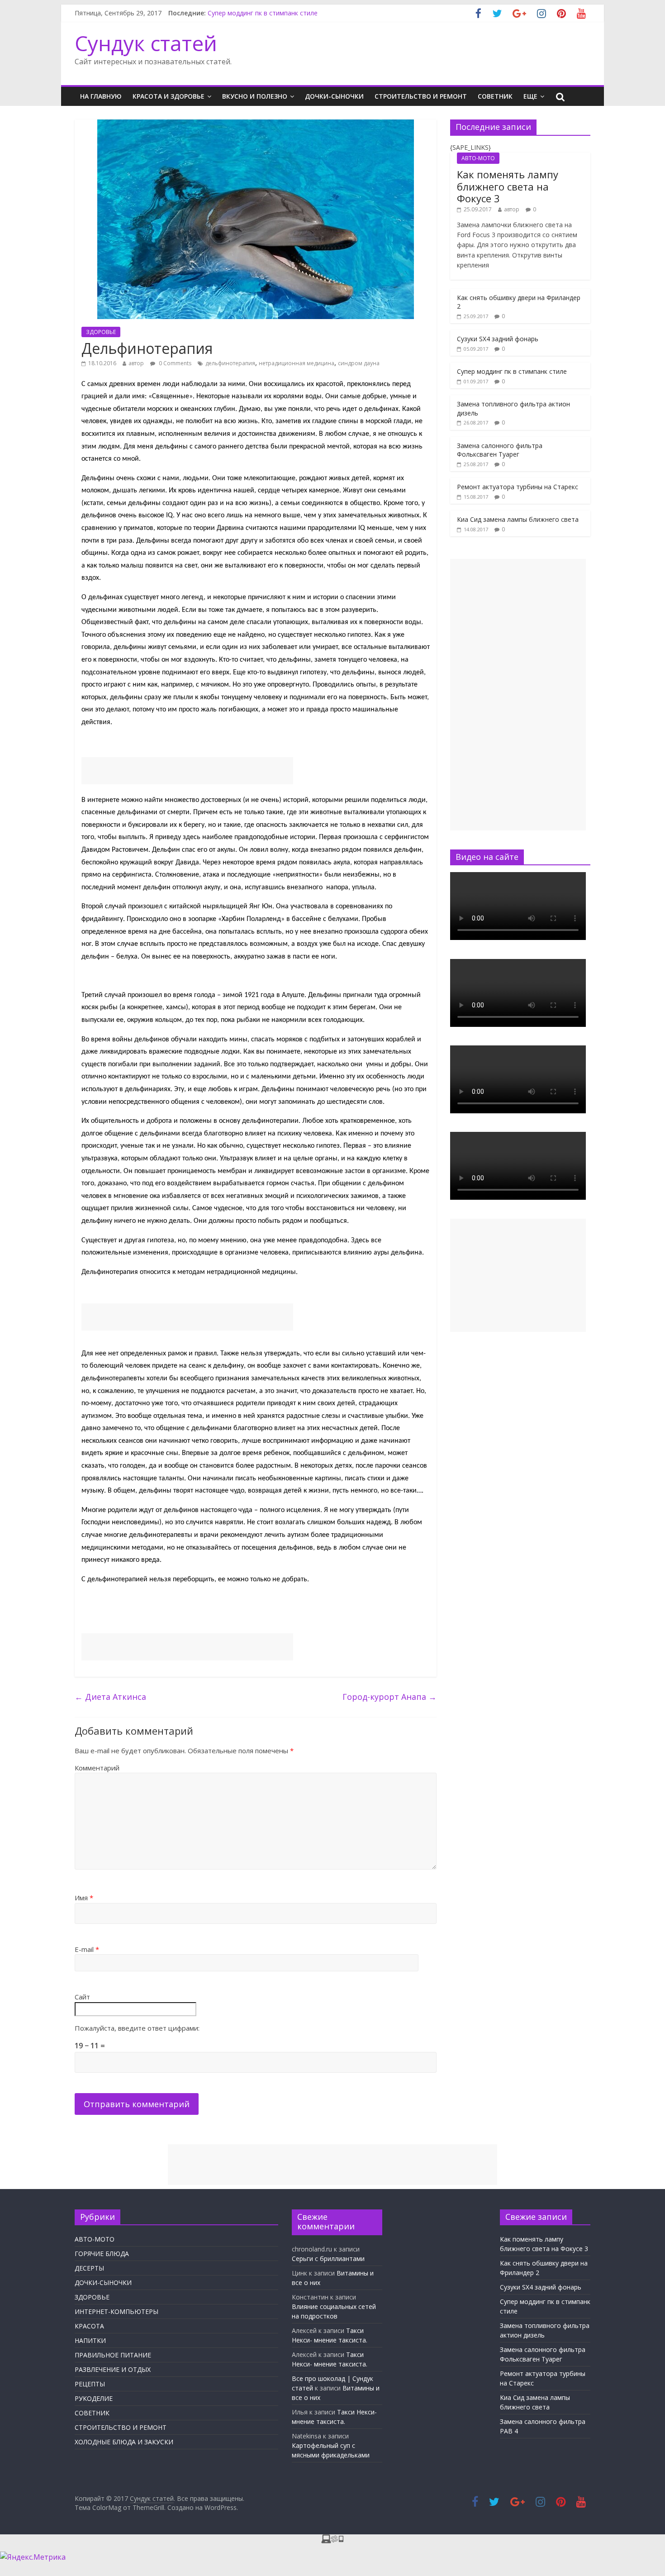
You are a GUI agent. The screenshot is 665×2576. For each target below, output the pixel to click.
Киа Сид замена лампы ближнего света (518, 519)
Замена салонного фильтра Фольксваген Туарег (500, 450)
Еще (530, 96)
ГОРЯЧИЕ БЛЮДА (102, 2254)
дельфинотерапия (230, 363)
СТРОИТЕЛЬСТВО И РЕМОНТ (421, 96)
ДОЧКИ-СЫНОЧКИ (334, 96)
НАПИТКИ (90, 2340)
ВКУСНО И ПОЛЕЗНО (255, 96)
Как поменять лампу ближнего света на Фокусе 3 (508, 186)
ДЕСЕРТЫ (89, 2268)
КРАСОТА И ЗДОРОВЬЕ (169, 96)
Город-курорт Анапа (389, 1697)
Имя (84, 1898)
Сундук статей (146, 43)
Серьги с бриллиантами (328, 2259)
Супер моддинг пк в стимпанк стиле (263, 13)
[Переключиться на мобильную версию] (332, 2540)
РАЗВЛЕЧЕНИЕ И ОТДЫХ (113, 2369)
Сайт (82, 1997)
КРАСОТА (89, 2326)
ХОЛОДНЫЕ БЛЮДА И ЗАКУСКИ (124, 2442)
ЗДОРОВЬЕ (101, 332)
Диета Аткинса (110, 1697)
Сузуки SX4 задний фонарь (498, 339)
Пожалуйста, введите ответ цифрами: (137, 2028)
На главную (101, 96)
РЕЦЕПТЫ (90, 2384)
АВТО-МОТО (478, 158)
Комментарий (97, 1768)
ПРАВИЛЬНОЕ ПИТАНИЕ (113, 2355)
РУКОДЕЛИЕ (94, 2398)
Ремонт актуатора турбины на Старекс (518, 487)
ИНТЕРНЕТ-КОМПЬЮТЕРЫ (116, 2311)
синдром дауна (359, 363)
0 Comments (174, 363)
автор (136, 363)
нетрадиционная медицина (297, 363)
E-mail (87, 1949)
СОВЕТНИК (495, 96)
